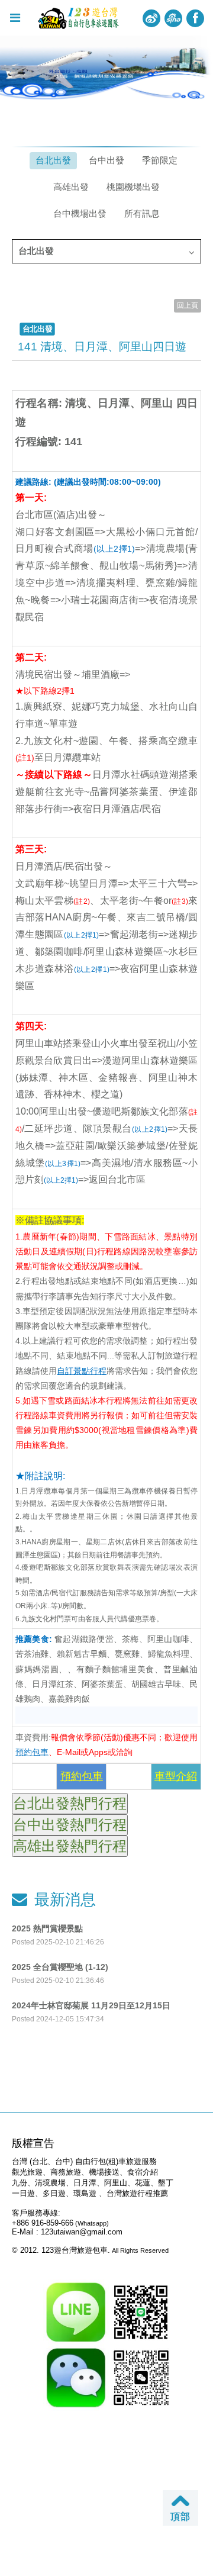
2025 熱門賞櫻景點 (47, 1928)
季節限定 (160, 160)
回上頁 (188, 305)
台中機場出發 (80, 213)
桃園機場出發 (133, 187)
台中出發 (106, 160)
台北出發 (53, 160)
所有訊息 (142, 213)
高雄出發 (71, 187)
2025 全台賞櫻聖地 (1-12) (60, 1967)
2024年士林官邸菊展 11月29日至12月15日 (91, 2005)
